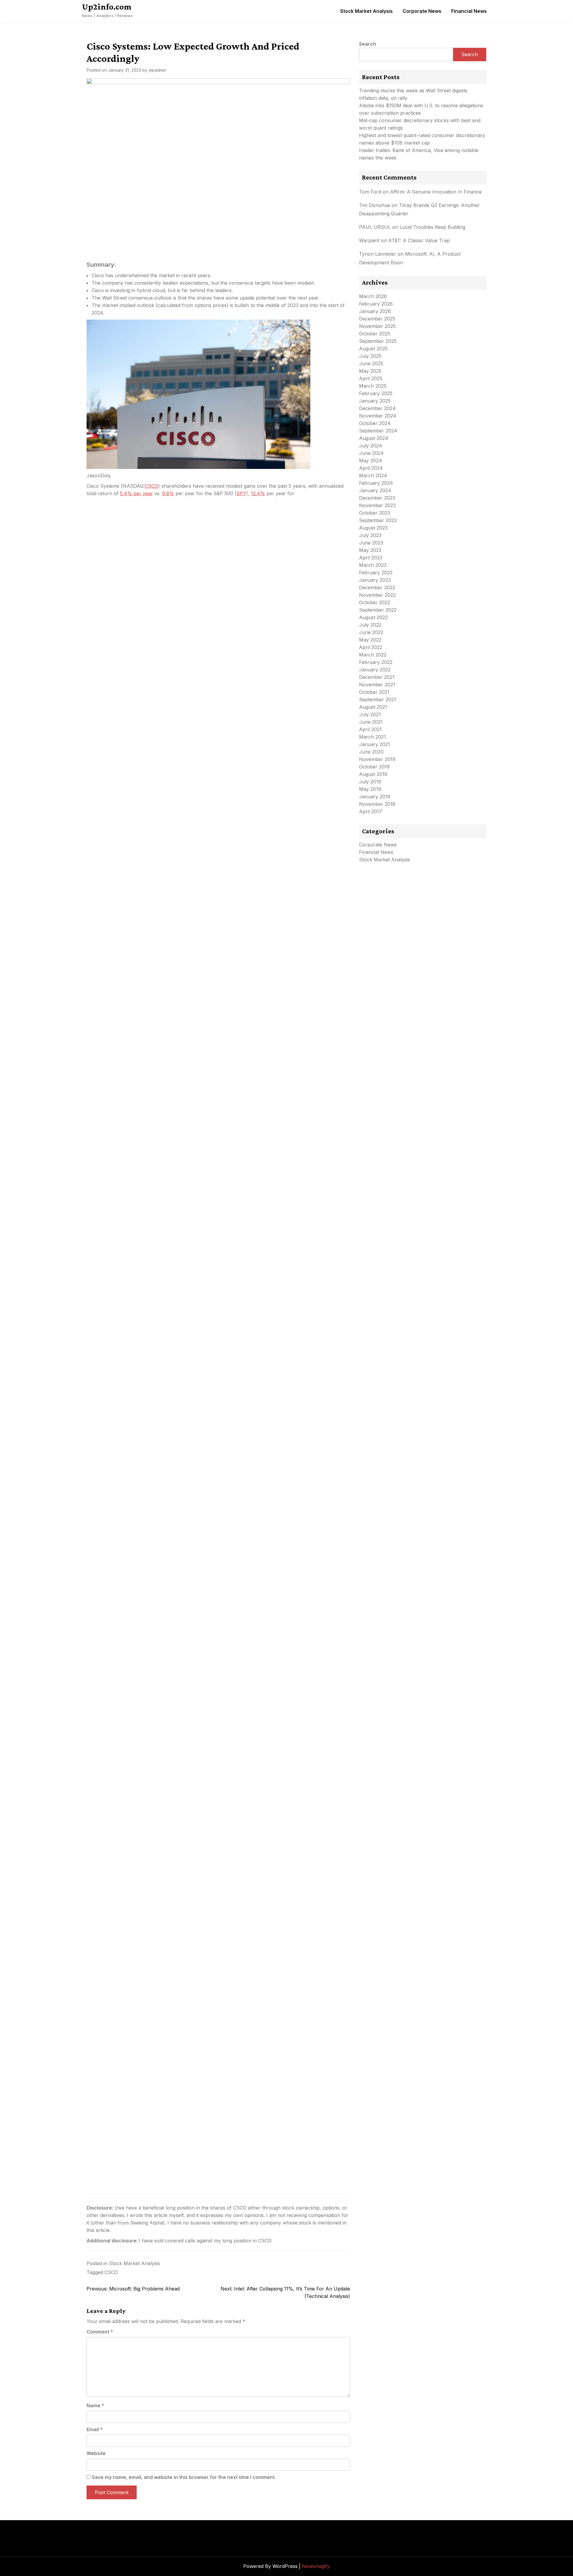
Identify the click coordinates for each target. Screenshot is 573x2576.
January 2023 (375, 580)
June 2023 (371, 543)
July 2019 (370, 782)
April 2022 (371, 647)
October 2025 (375, 334)
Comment (100, 2332)
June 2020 (371, 752)
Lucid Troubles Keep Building (432, 227)
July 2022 (370, 625)
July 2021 (370, 714)
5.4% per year (136, 493)
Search (368, 44)
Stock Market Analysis (366, 11)
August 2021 (373, 707)
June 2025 (371, 363)
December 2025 (377, 319)
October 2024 (375, 423)
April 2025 (371, 378)
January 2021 (375, 744)
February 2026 (376, 304)
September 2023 (378, 520)
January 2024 (375, 490)
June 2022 (371, 632)
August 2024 (374, 438)
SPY (241, 493)
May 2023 (370, 550)
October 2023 (375, 513)
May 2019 (370, 789)
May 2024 (371, 461)
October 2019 (374, 767)
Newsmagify (316, 2566)
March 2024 (373, 475)
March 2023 (373, 565)
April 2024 (371, 468)
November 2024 (378, 416)
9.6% (168, 493)
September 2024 (378, 431)
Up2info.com (107, 7)
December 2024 (377, 408)
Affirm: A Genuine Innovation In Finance (436, 192)
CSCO (151, 486)
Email (95, 2429)
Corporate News (422, 11)
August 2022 (373, 617)
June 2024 (371, 453)
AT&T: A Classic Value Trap (419, 240)
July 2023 (370, 535)
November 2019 (377, 759)
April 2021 (370, 729)
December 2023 (377, 498)
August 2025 (373, 349)
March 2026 (373, 296)
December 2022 (377, 587)
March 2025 (373, 386)
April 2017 (371, 811)
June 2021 (371, 722)
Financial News (469, 11)
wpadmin (157, 70)
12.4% (258, 493)
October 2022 (375, 602)
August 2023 (373, 528)
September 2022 (378, 610)
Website (96, 2453)
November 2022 (377, 595)
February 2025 (376, 393)
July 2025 (370, 356)
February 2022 (376, 662)
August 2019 (373, 774)
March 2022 (373, 655)
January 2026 (375, 311)
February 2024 (376, 483)
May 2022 (370, 640)
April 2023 (371, 558)
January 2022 (375, 670)
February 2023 (376, 573)
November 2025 (377, 326)
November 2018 (377, 804)
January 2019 (375, 797)
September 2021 (378, 699)
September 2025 (378, 341)
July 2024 (371, 446)
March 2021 (372, 737)
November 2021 (377, 685)
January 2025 (375, 401)
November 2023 (377, 505)
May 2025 (370, 371)
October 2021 (374, 692)
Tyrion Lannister (378, 254)
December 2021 (377, 677)
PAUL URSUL (375, 227)
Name (95, 2405)
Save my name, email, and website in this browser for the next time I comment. (184, 2477)
